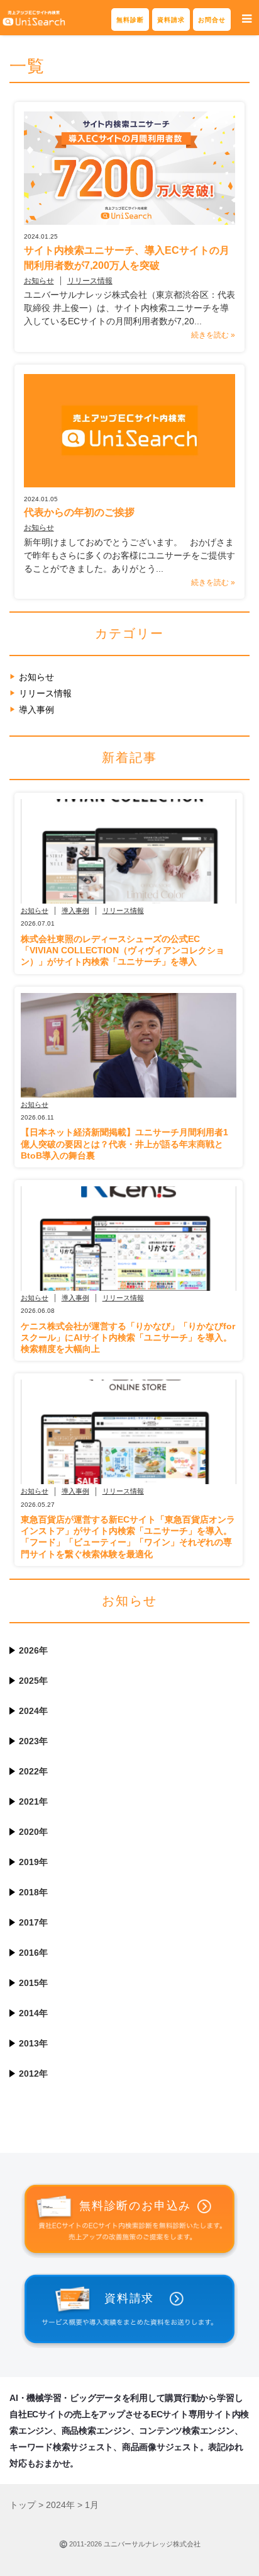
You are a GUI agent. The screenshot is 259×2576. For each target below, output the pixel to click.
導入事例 (36, 710)
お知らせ (39, 281)
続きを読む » (213, 335)
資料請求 (171, 20)
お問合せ (212, 20)
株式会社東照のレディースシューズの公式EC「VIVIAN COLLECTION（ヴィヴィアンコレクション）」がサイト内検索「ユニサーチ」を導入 (123, 950)
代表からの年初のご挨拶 (79, 512)
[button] (247, 19)
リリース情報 (90, 281)
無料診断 (130, 20)
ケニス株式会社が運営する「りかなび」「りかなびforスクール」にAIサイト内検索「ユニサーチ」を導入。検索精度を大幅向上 (128, 1337)
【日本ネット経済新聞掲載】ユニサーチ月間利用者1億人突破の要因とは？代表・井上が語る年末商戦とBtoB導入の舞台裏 (124, 1143)
